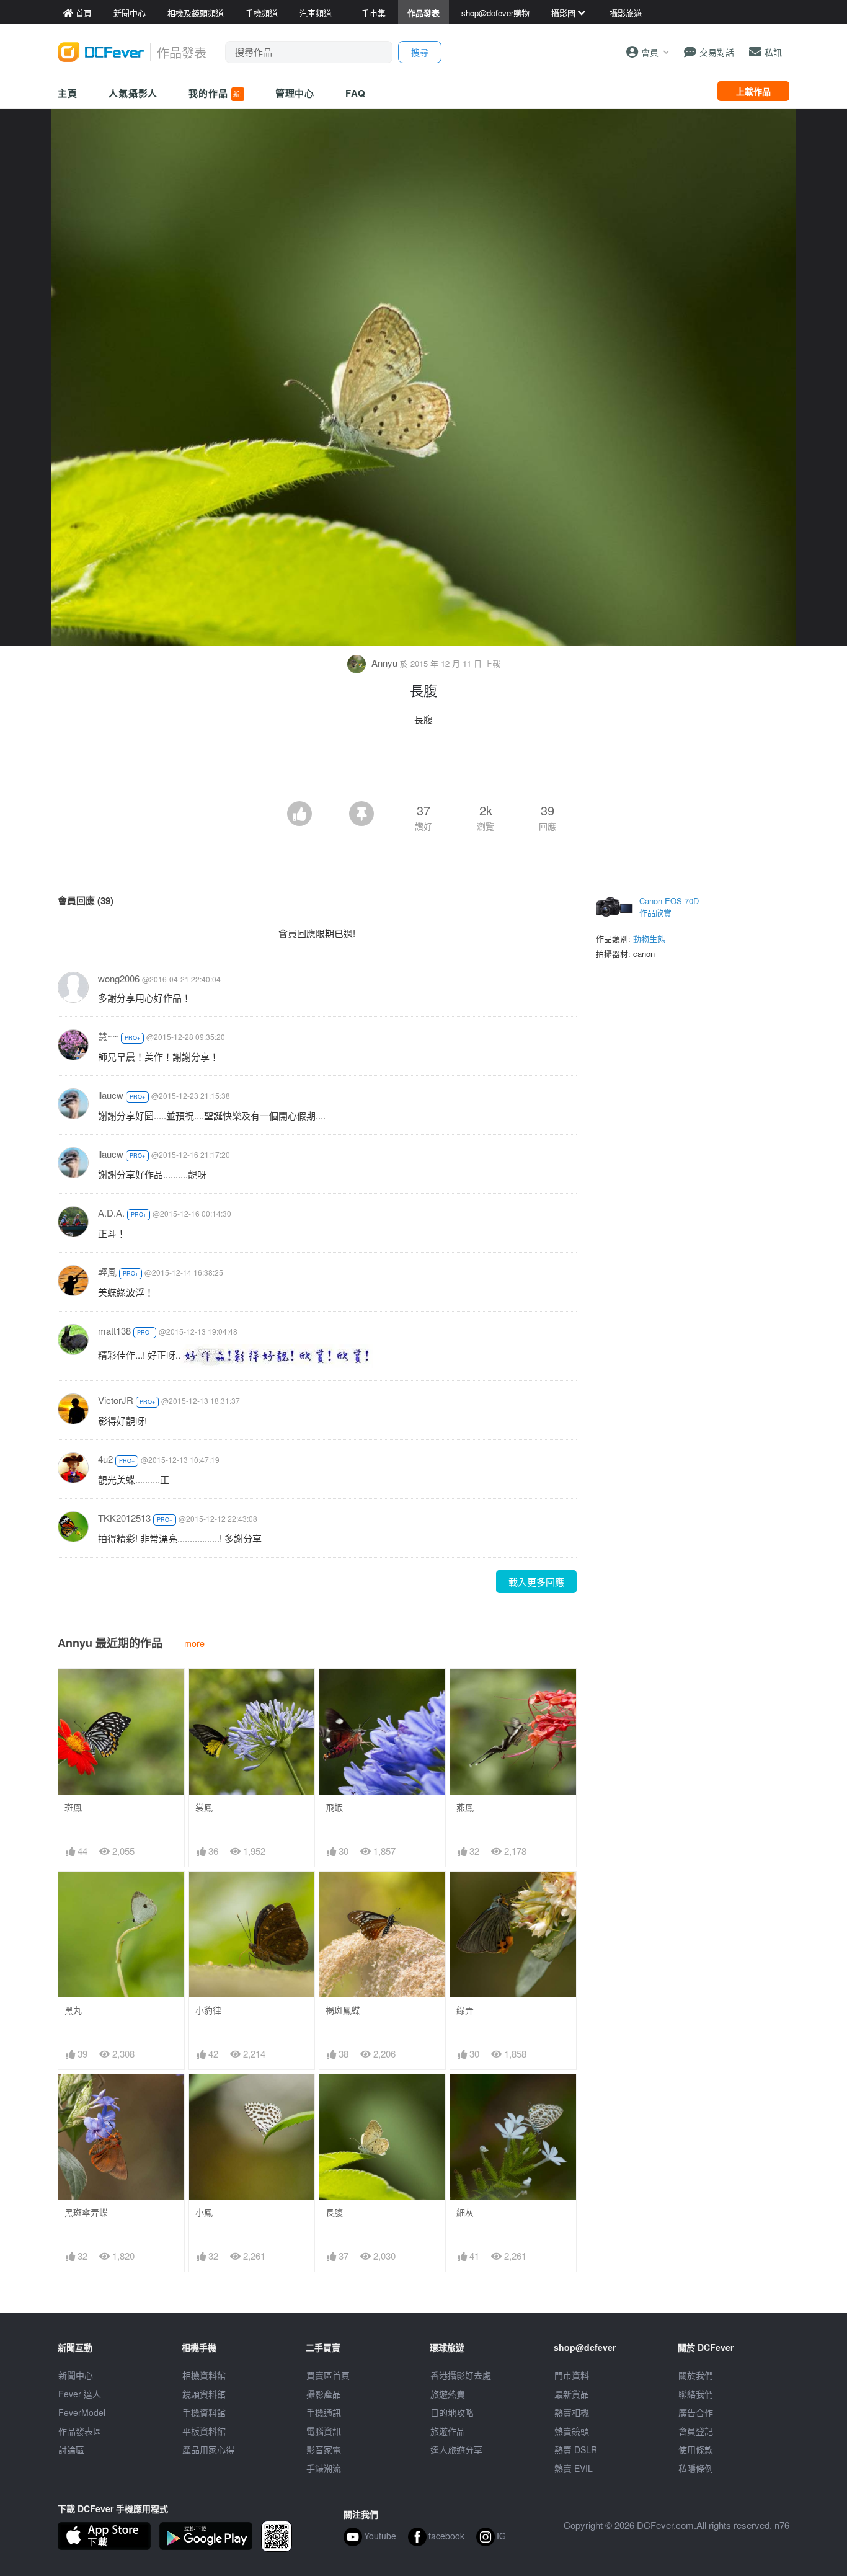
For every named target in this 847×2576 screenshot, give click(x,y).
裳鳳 (204, 1807)
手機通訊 (324, 2412)
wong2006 (119, 978)
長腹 (334, 2212)
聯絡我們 (696, 2394)
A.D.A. (111, 1213)
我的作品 (215, 93)
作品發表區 (80, 2431)
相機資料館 (204, 2375)
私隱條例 (696, 2468)
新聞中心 (76, 2375)
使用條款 (696, 2449)
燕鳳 (465, 1807)
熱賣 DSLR (576, 2449)
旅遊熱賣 (448, 2394)
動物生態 (649, 939)
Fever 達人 (80, 2394)
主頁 (68, 93)
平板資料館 (204, 2431)
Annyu (384, 663)
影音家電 (324, 2449)
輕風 (107, 1272)
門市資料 (572, 2375)
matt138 (114, 1330)
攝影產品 (324, 2394)
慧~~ (108, 1036)
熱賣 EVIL (574, 2468)
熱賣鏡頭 (572, 2431)
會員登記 (696, 2431)
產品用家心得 (208, 2449)
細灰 (465, 2212)
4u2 (105, 1459)
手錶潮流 (324, 2468)
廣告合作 (696, 2412)
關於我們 (696, 2375)
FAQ (356, 93)
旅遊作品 (448, 2431)
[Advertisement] (423, 767)
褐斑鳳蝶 (343, 2010)
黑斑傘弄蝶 (86, 2212)
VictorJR (116, 1400)
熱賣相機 (572, 2412)
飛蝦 (334, 1807)
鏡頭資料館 (204, 2394)
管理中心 (295, 93)
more (194, 1643)
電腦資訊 (324, 2431)
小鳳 (204, 2212)
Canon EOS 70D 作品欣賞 (669, 907)
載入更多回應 (536, 1582)
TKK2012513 (124, 1518)
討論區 (71, 2449)
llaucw (111, 1095)
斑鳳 (73, 1807)
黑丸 (73, 2010)
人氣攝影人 (133, 93)
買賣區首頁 (328, 2375)
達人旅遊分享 (456, 2449)
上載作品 (753, 91)
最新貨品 (572, 2394)
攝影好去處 (461, 2375)
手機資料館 (204, 2412)
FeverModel (82, 2412)
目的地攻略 (452, 2412)
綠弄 (465, 2010)
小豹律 (208, 2010)
